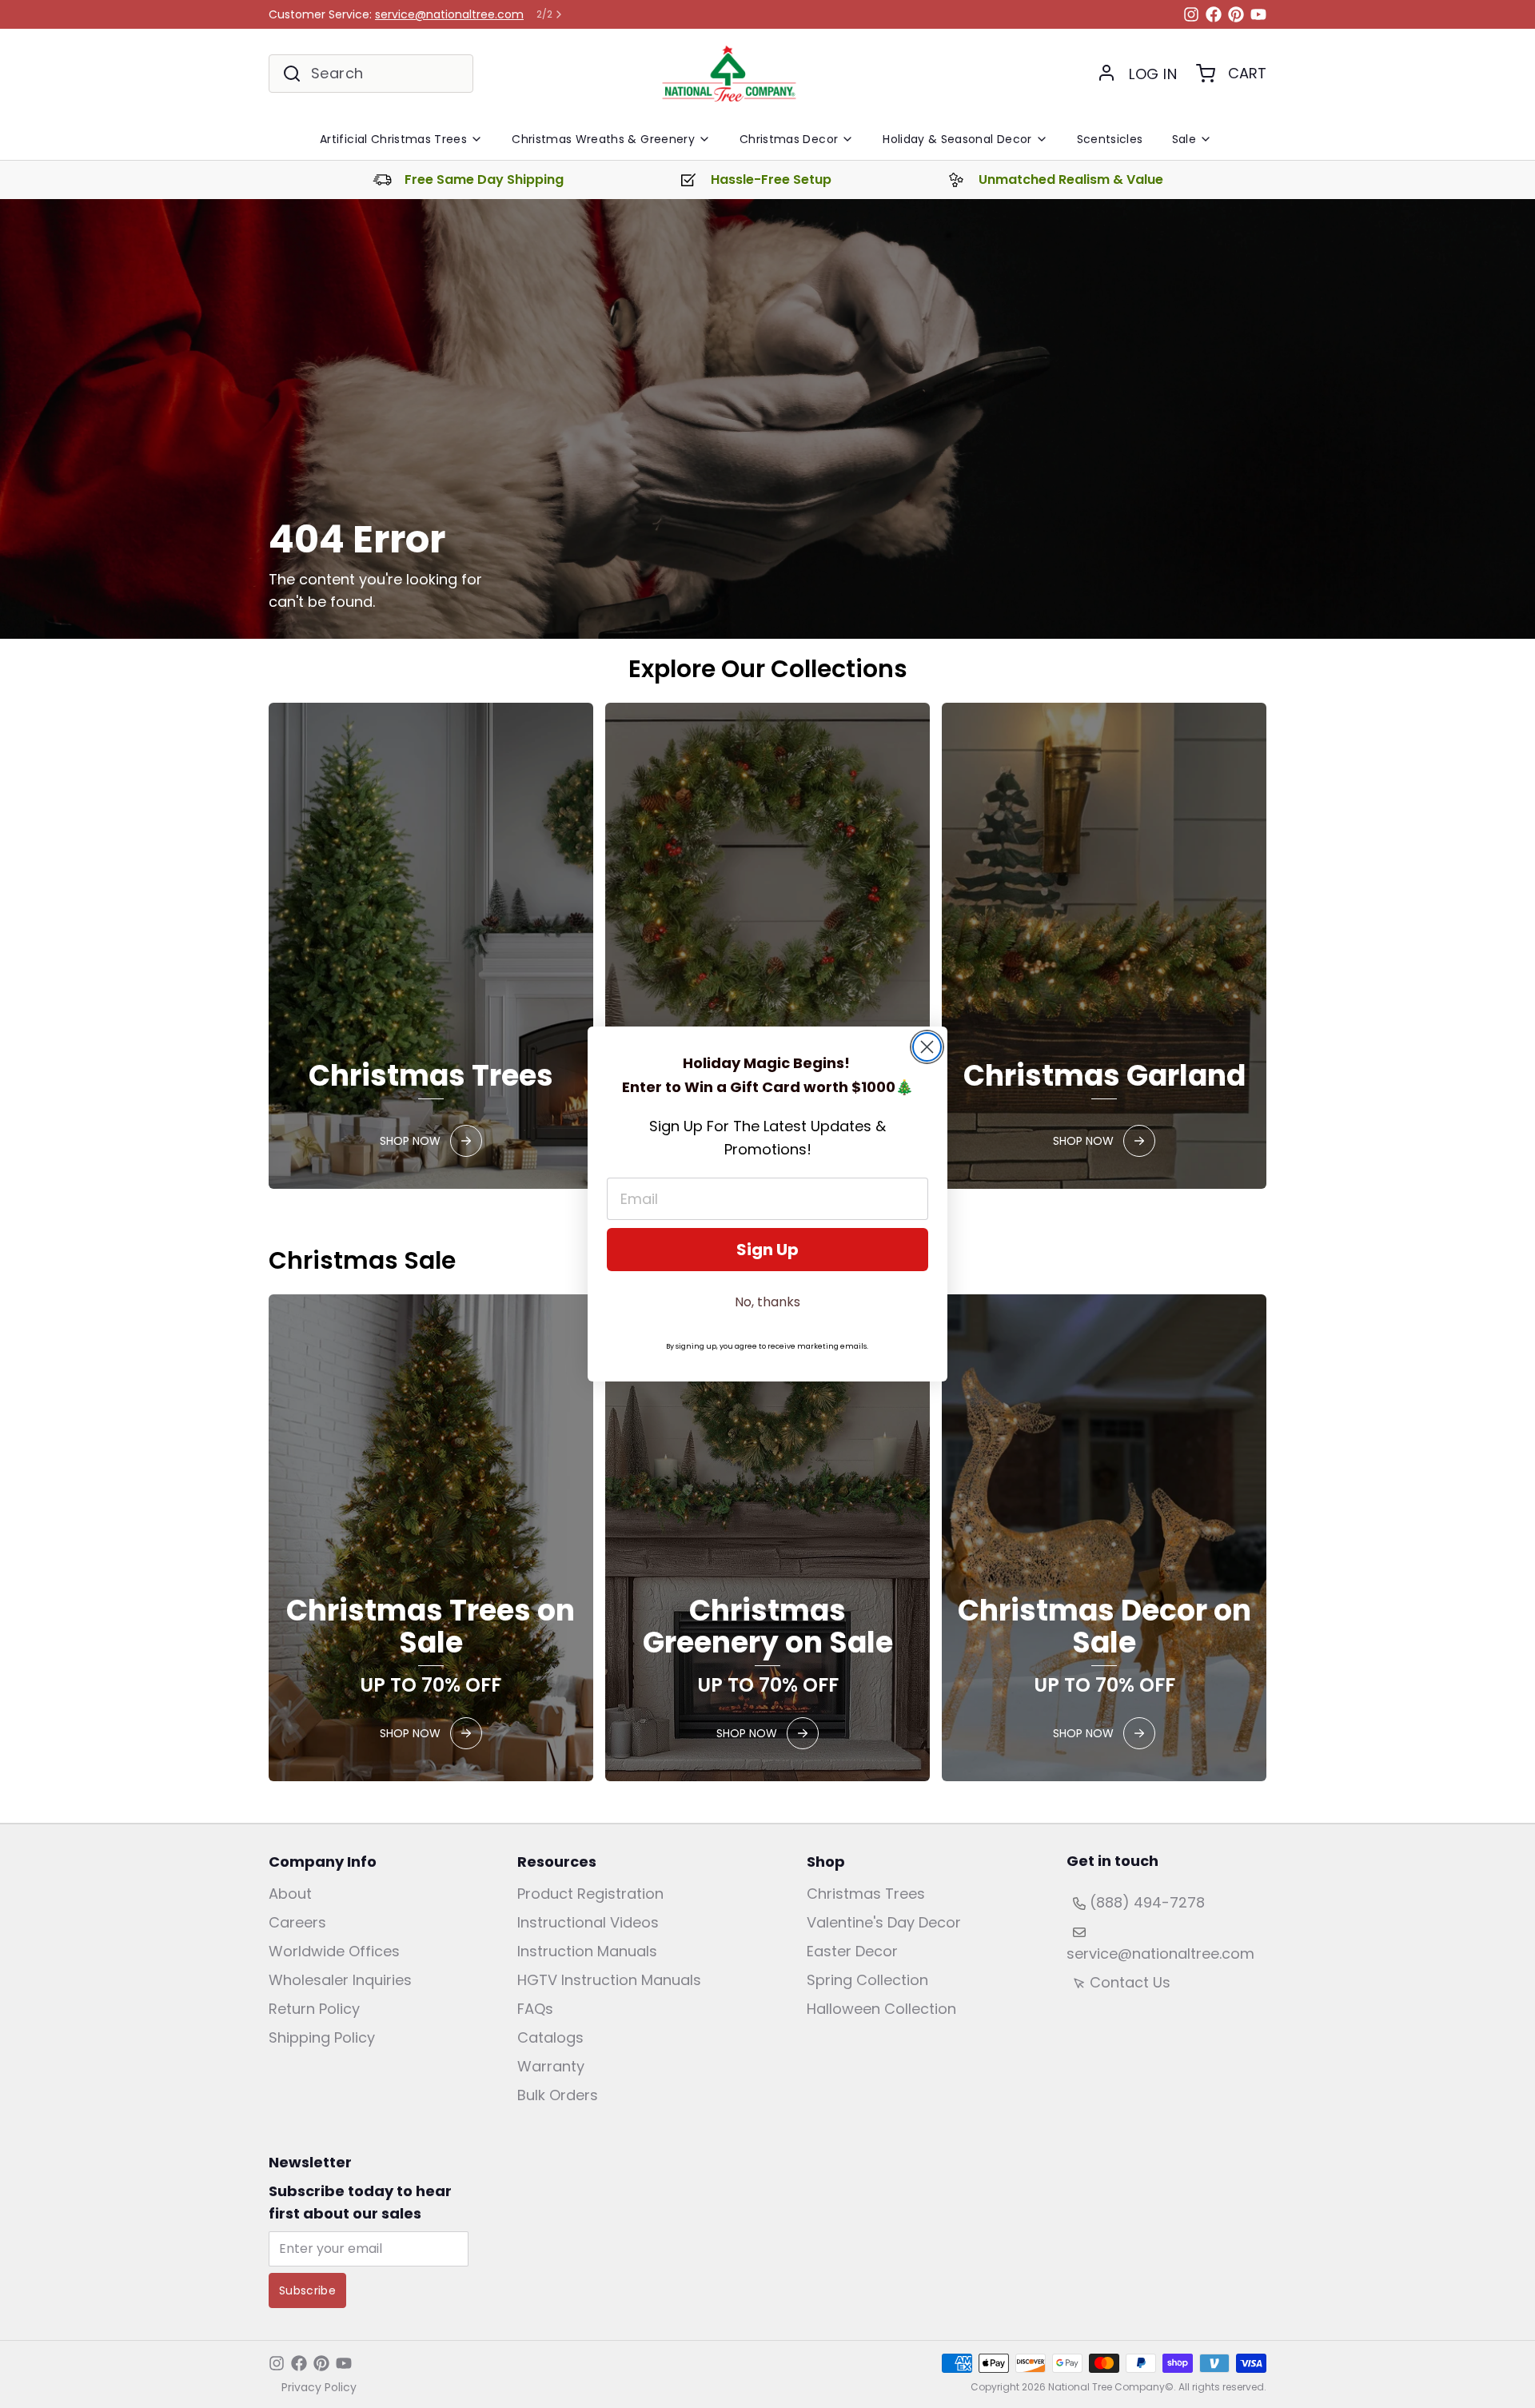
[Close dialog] (927, 1047)
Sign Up (767, 1250)
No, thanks (767, 1302)
